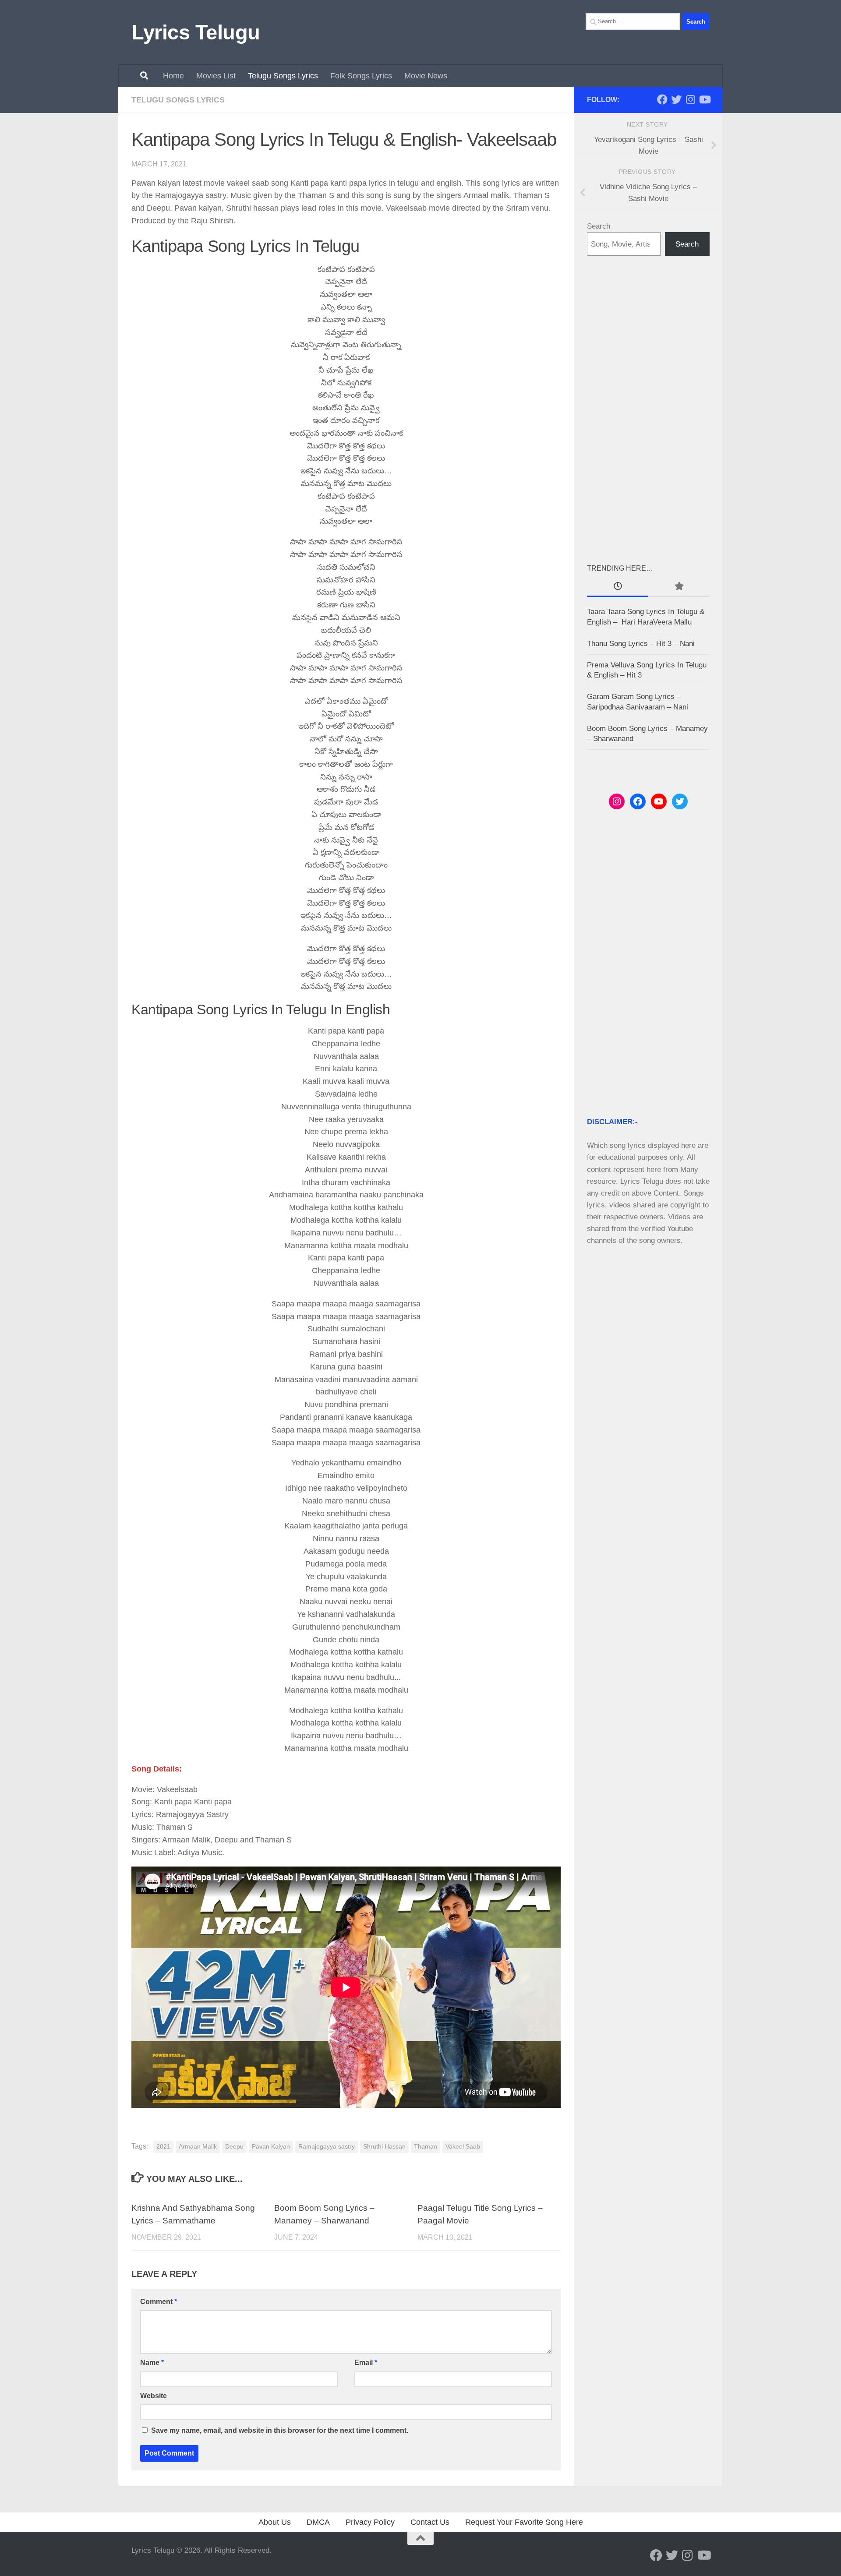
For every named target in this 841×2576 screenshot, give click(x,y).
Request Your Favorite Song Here (524, 2522)
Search (599, 226)
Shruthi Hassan (384, 2147)
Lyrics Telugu (196, 32)
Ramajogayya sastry (327, 2147)
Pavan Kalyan (271, 2147)
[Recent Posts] (618, 587)
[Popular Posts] (679, 587)
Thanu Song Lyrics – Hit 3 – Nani (641, 644)
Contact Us (430, 2522)
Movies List (216, 76)
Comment (159, 2302)
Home (173, 76)
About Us (275, 2522)
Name (152, 2363)
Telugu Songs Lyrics (283, 76)
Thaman (426, 2147)
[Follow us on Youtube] (704, 99)
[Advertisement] (648, 409)
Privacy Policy (370, 2522)
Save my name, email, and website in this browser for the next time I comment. (280, 2430)
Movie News (426, 76)
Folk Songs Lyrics (361, 76)
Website (154, 2396)
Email (366, 2363)
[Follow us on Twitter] (676, 99)
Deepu (234, 2147)
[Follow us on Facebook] (662, 99)
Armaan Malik (198, 2147)
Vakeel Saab (463, 2147)
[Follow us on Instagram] (690, 99)
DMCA (318, 2522)
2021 (163, 2147)
